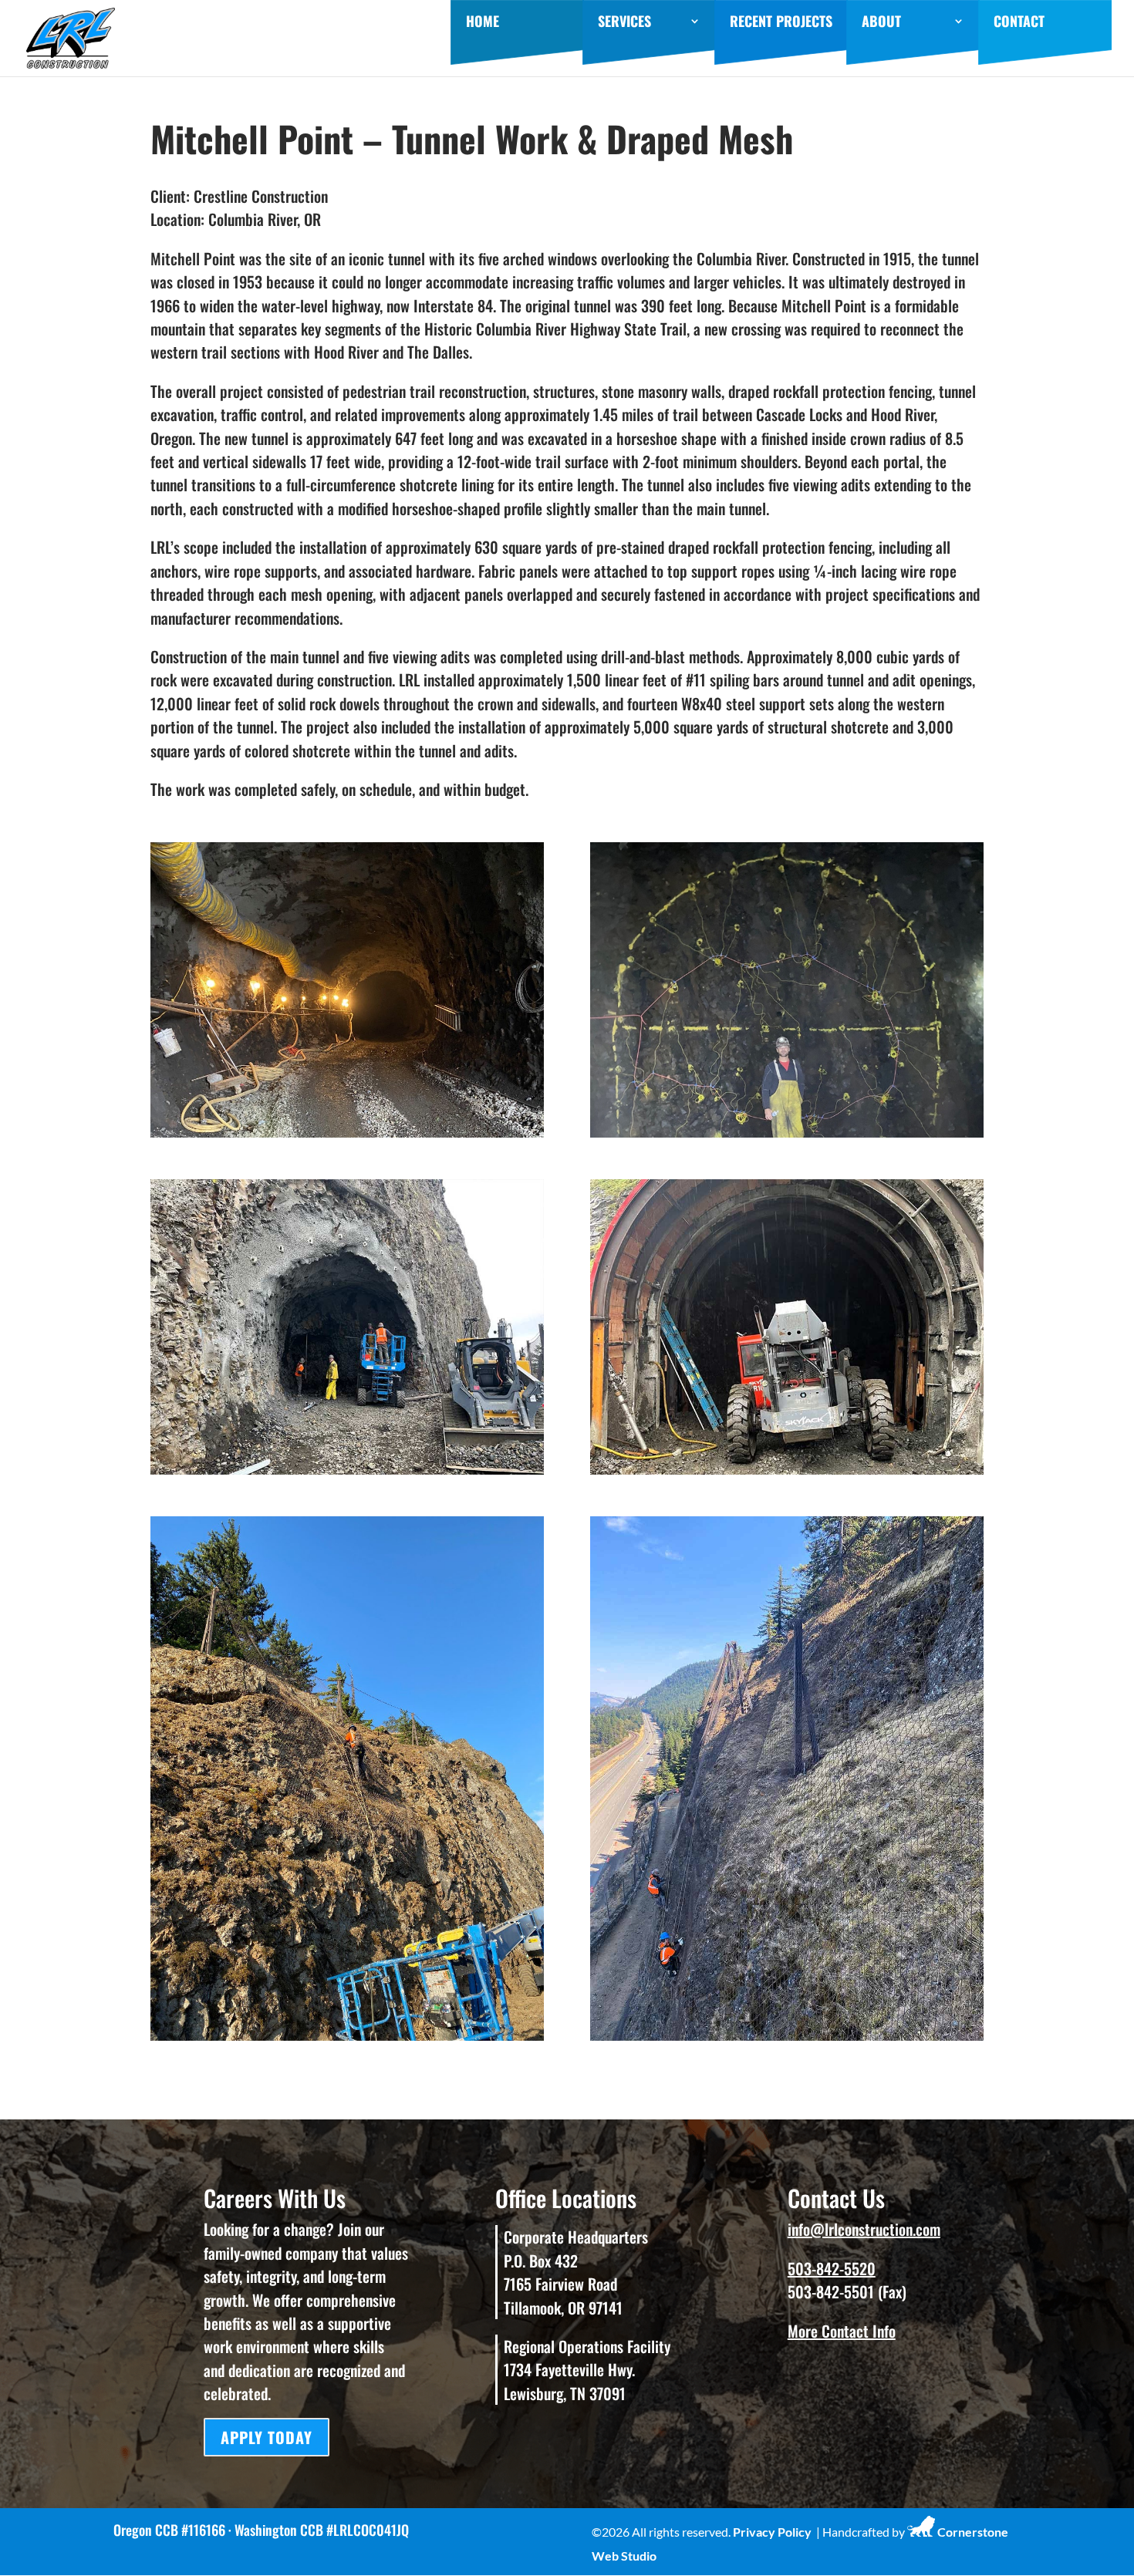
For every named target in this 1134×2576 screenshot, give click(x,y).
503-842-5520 (832, 2268)
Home (483, 23)
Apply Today (267, 2437)
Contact (1019, 23)
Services (624, 23)
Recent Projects (781, 23)
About (881, 23)
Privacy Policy (772, 2532)
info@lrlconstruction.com (864, 2229)
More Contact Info (842, 2331)
